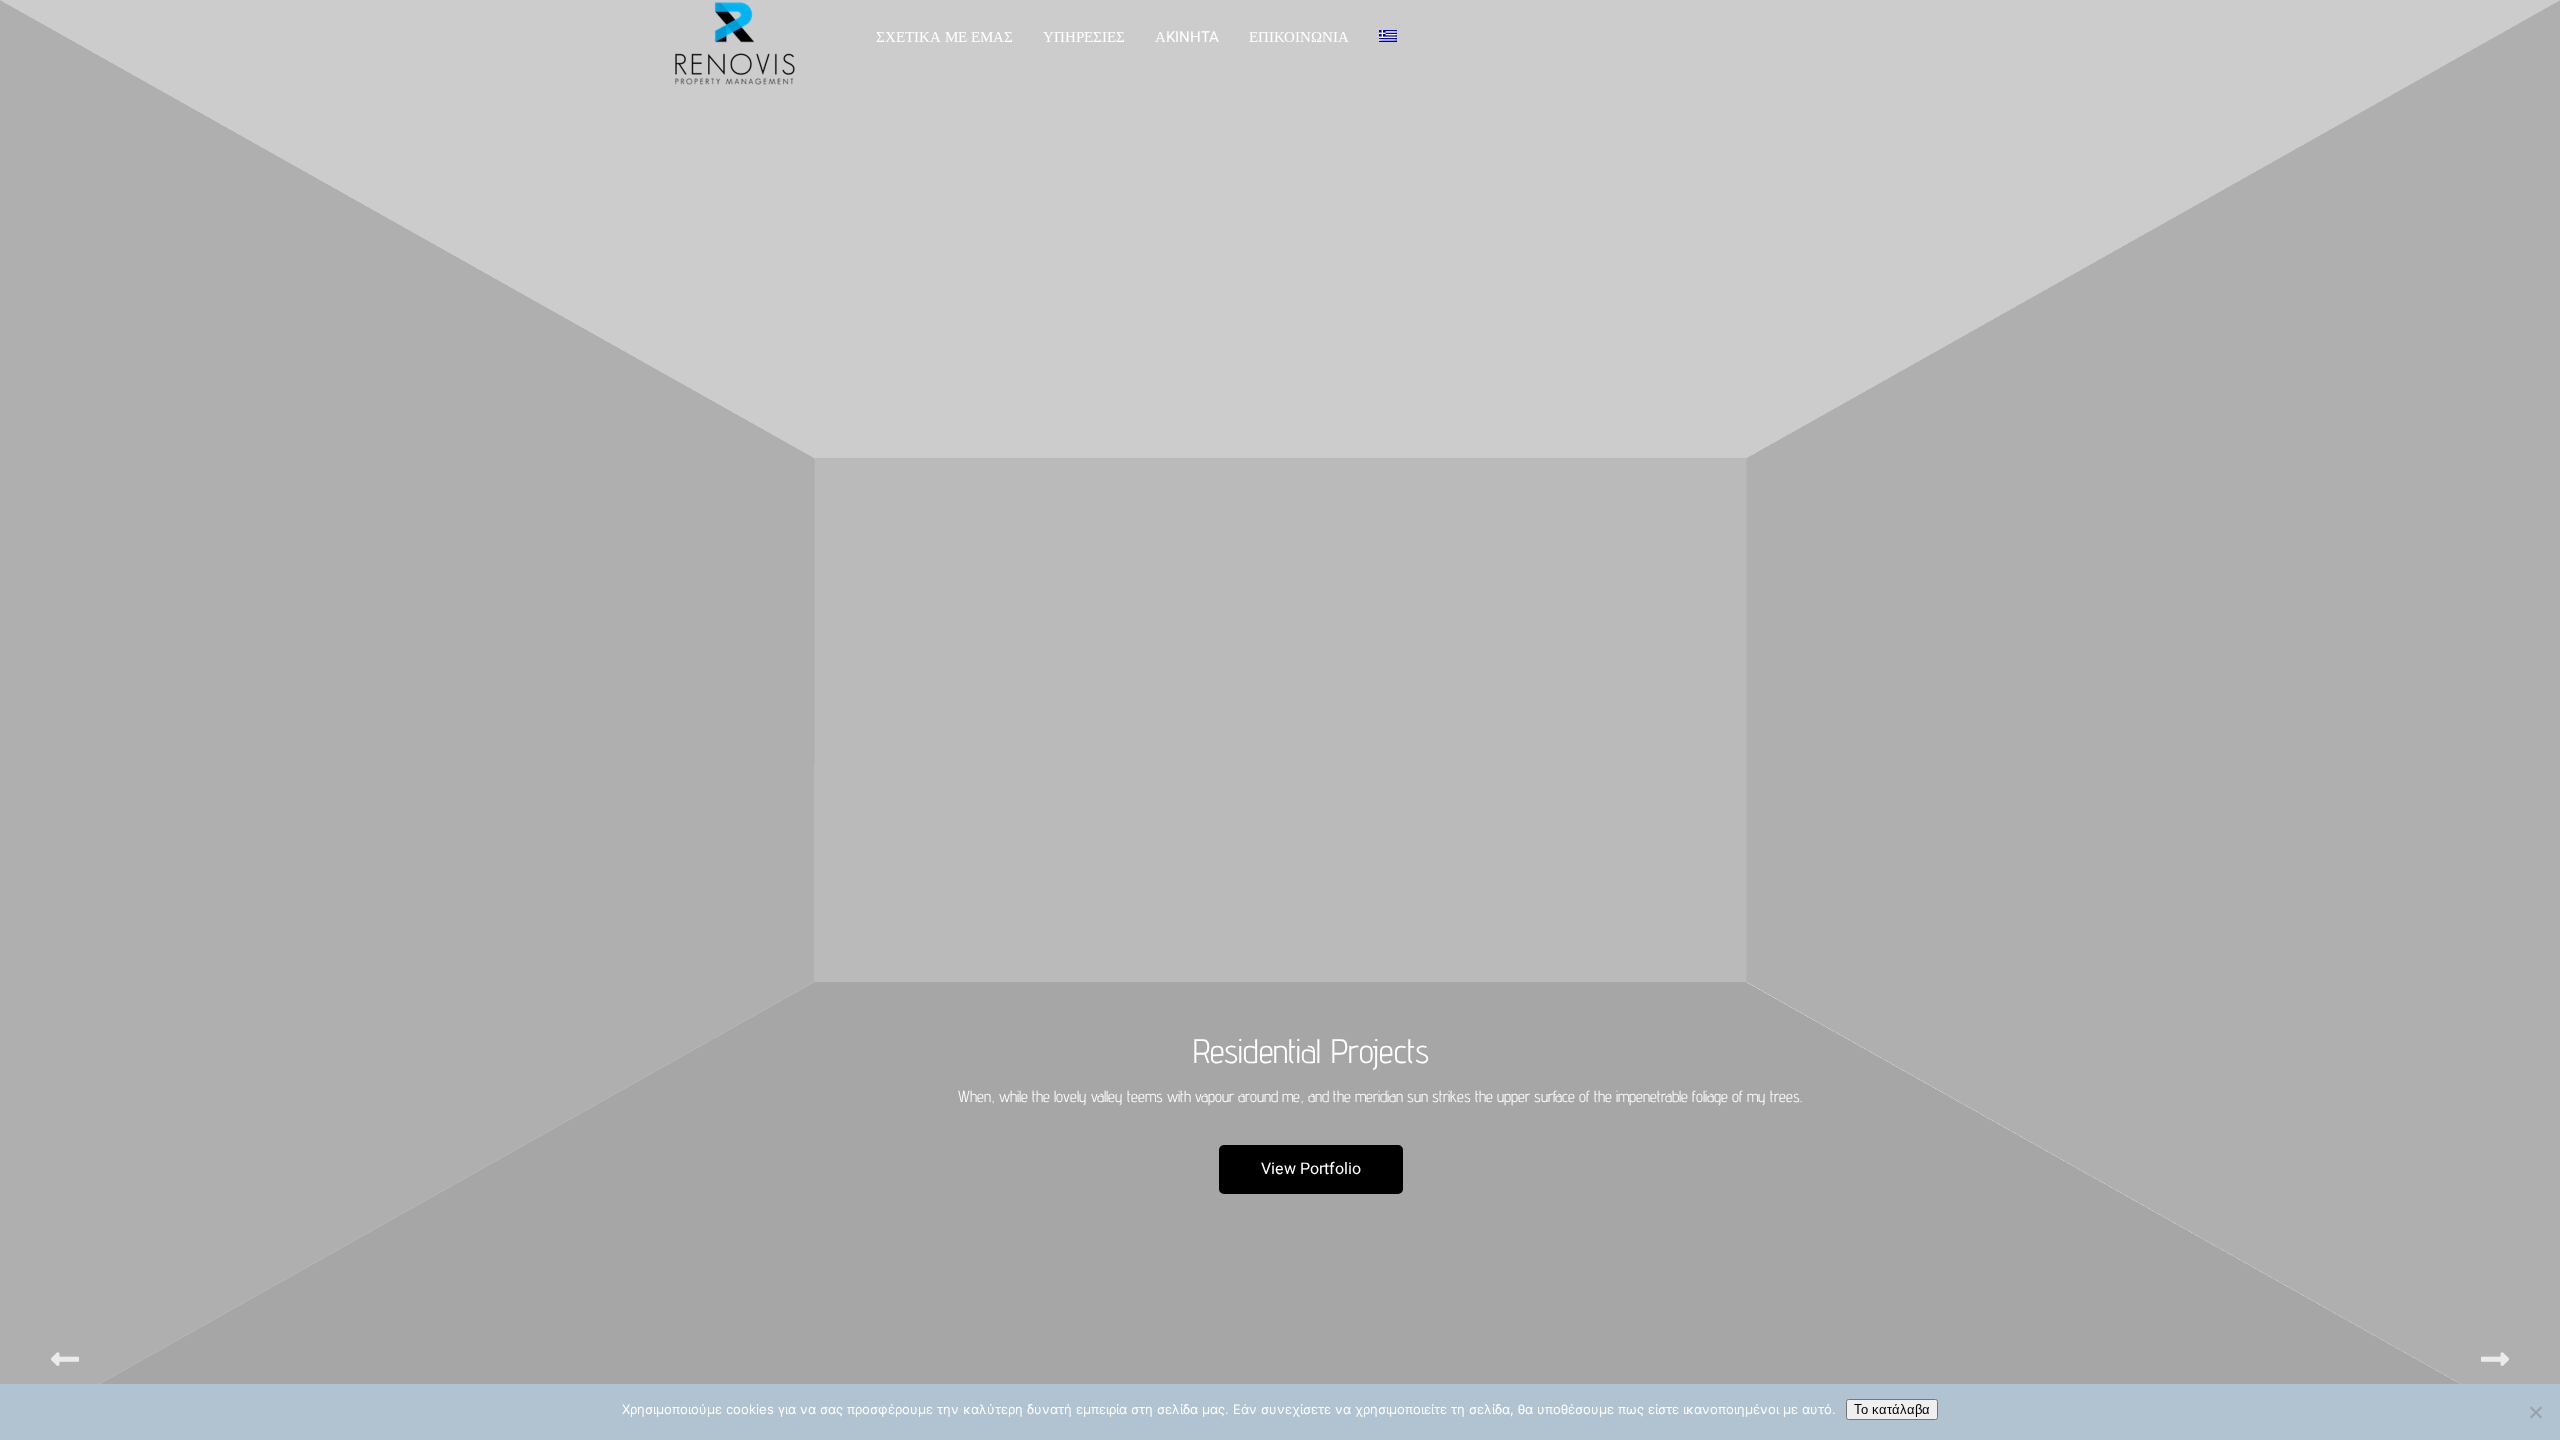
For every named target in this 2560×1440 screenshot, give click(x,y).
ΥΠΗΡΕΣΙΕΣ (1084, 37)
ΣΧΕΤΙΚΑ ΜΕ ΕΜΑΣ (944, 37)
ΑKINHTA (1187, 37)
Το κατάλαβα (1892, 1409)
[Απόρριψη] (2535, 1412)
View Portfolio (1311, 1169)
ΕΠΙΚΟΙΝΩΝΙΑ (1299, 37)
